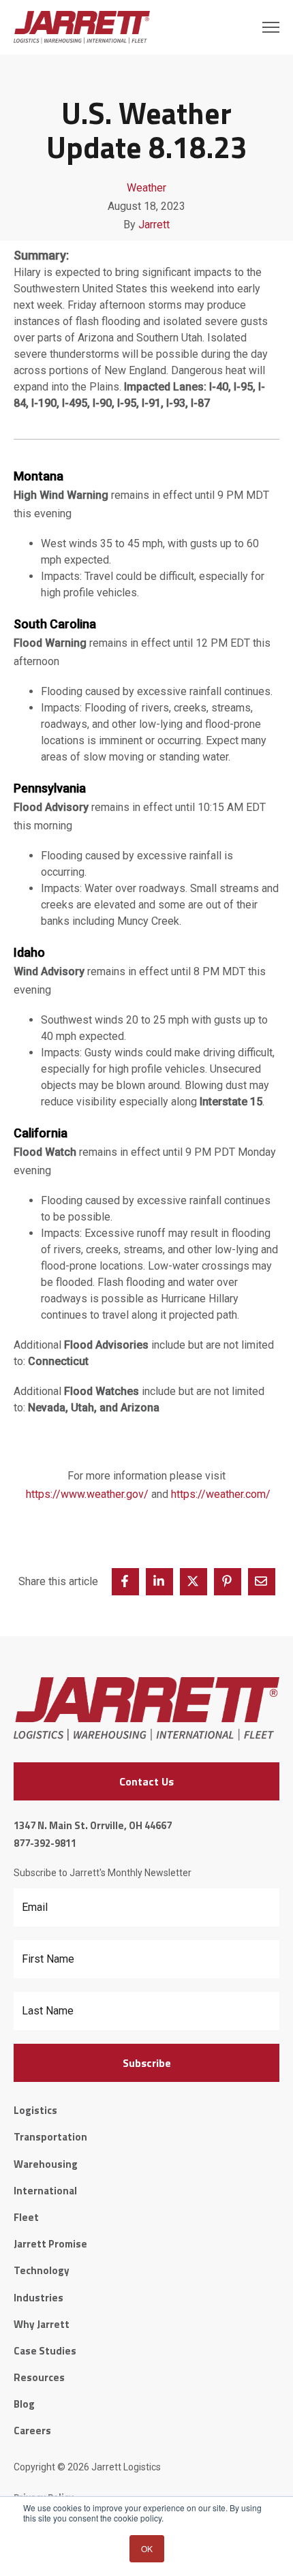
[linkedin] (159, 1582)
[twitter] (194, 1582)
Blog (24, 2404)
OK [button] (147, 2548)
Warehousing (46, 2164)
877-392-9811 (45, 1843)
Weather (146, 188)
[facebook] (125, 1582)
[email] (262, 1582)
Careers (32, 2431)
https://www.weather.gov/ (87, 1494)
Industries (38, 2298)
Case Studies (45, 2351)
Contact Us (146, 1781)
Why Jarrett (42, 2324)
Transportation (50, 2137)
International (45, 2191)
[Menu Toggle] (271, 27)
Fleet (26, 2217)
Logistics (35, 2110)
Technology (42, 2270)
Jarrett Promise (50, 2244)
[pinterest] (228, 1582)
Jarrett (154, 225)
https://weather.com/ (221, 1494)
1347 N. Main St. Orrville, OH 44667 (93, 1825)
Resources (39, 2377)
